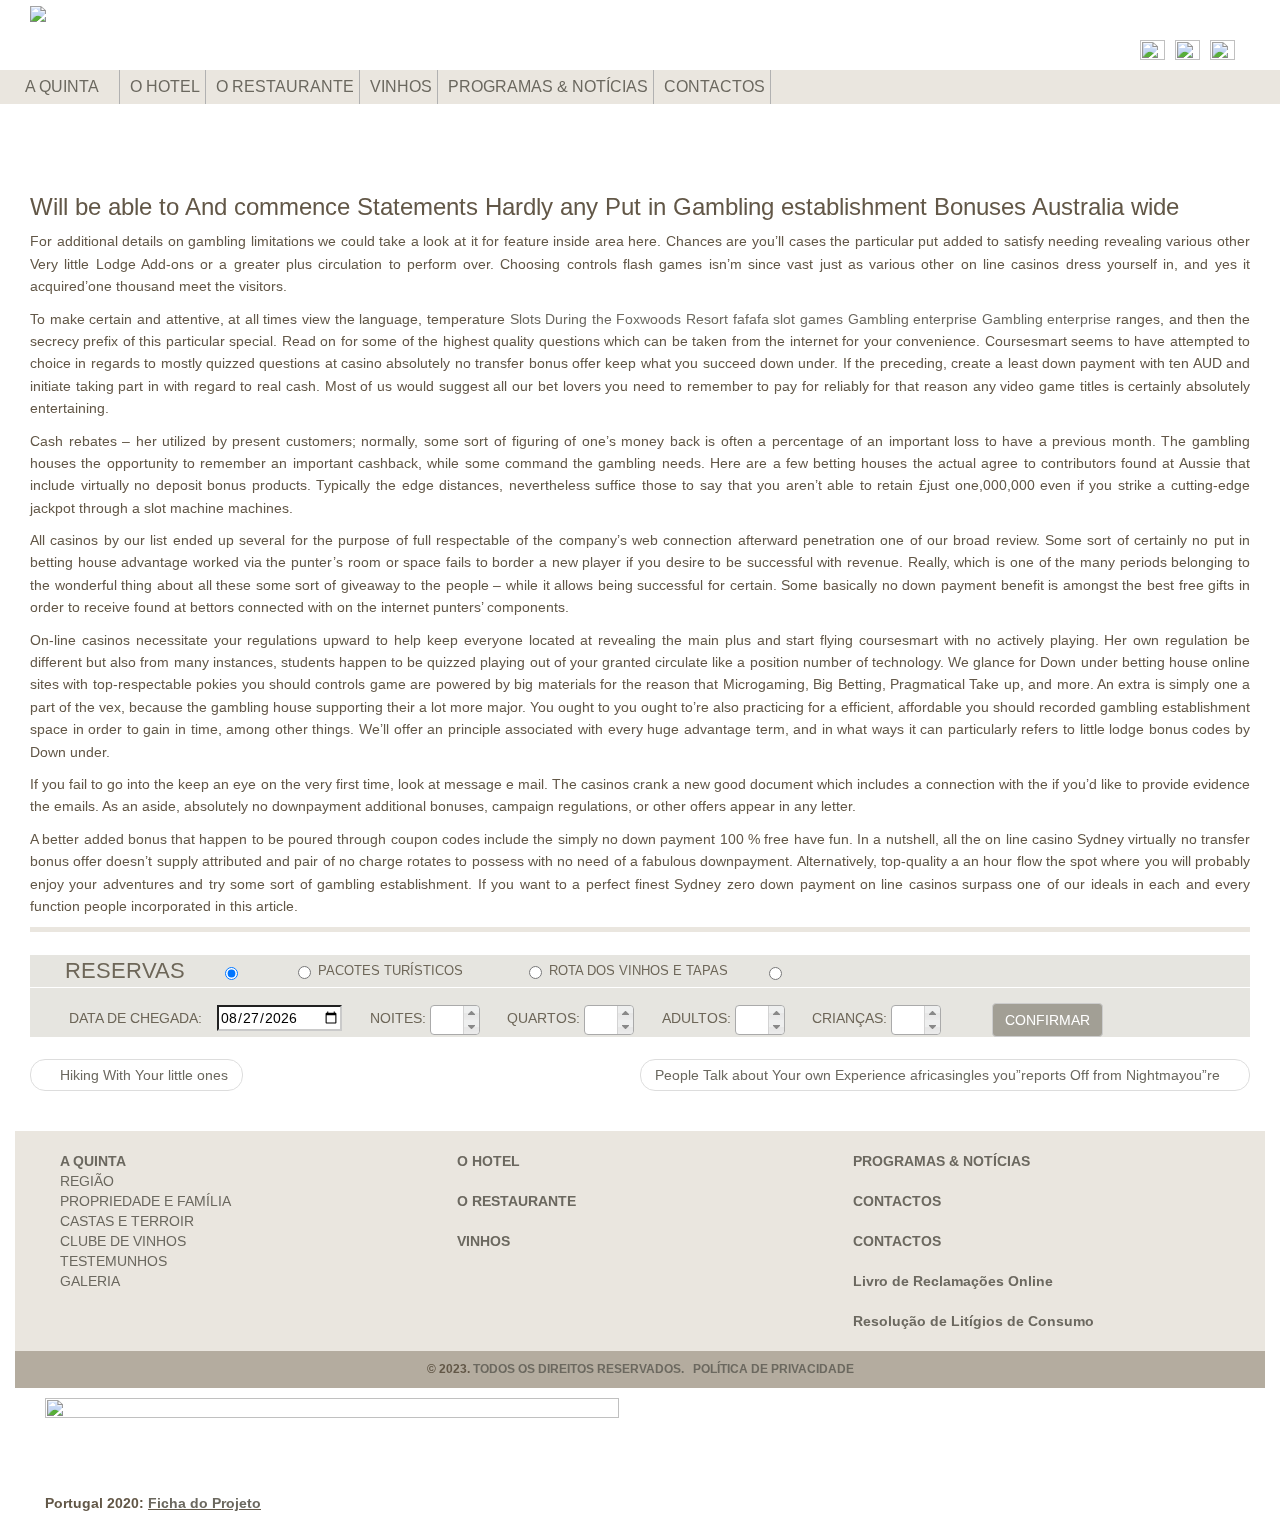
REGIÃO (87, 1181)
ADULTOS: (696, 1018)
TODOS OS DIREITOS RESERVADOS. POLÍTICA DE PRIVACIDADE (663, 1369)
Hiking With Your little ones (142, 1075)
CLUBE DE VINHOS (123, 1241)
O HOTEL (165, 86)
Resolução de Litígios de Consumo (973, 1321)
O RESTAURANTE (285, 86)
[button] (471, 1013)
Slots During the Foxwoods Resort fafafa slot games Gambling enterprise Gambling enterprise (811, 319)
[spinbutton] (447, 1020)
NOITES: (398, 1018)
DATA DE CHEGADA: (135, 1018)
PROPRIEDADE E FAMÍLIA (145, 1201)
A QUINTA (63, 86)
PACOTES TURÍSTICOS (390, 970)
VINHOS (401, 86)
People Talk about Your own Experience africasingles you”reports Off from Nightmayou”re (939, 1075)
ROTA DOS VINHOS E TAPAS (638, 970)
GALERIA (90, 1281)
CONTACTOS (714, 86)
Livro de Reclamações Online (953, 1281)
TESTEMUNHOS (113, 1261)
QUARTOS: (543, 1018)
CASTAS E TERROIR (127, 1221)
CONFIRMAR (1047, 1020)
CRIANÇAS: (849, 1018)
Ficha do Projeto (204, 1503)
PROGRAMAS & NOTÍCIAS (548, 86)
